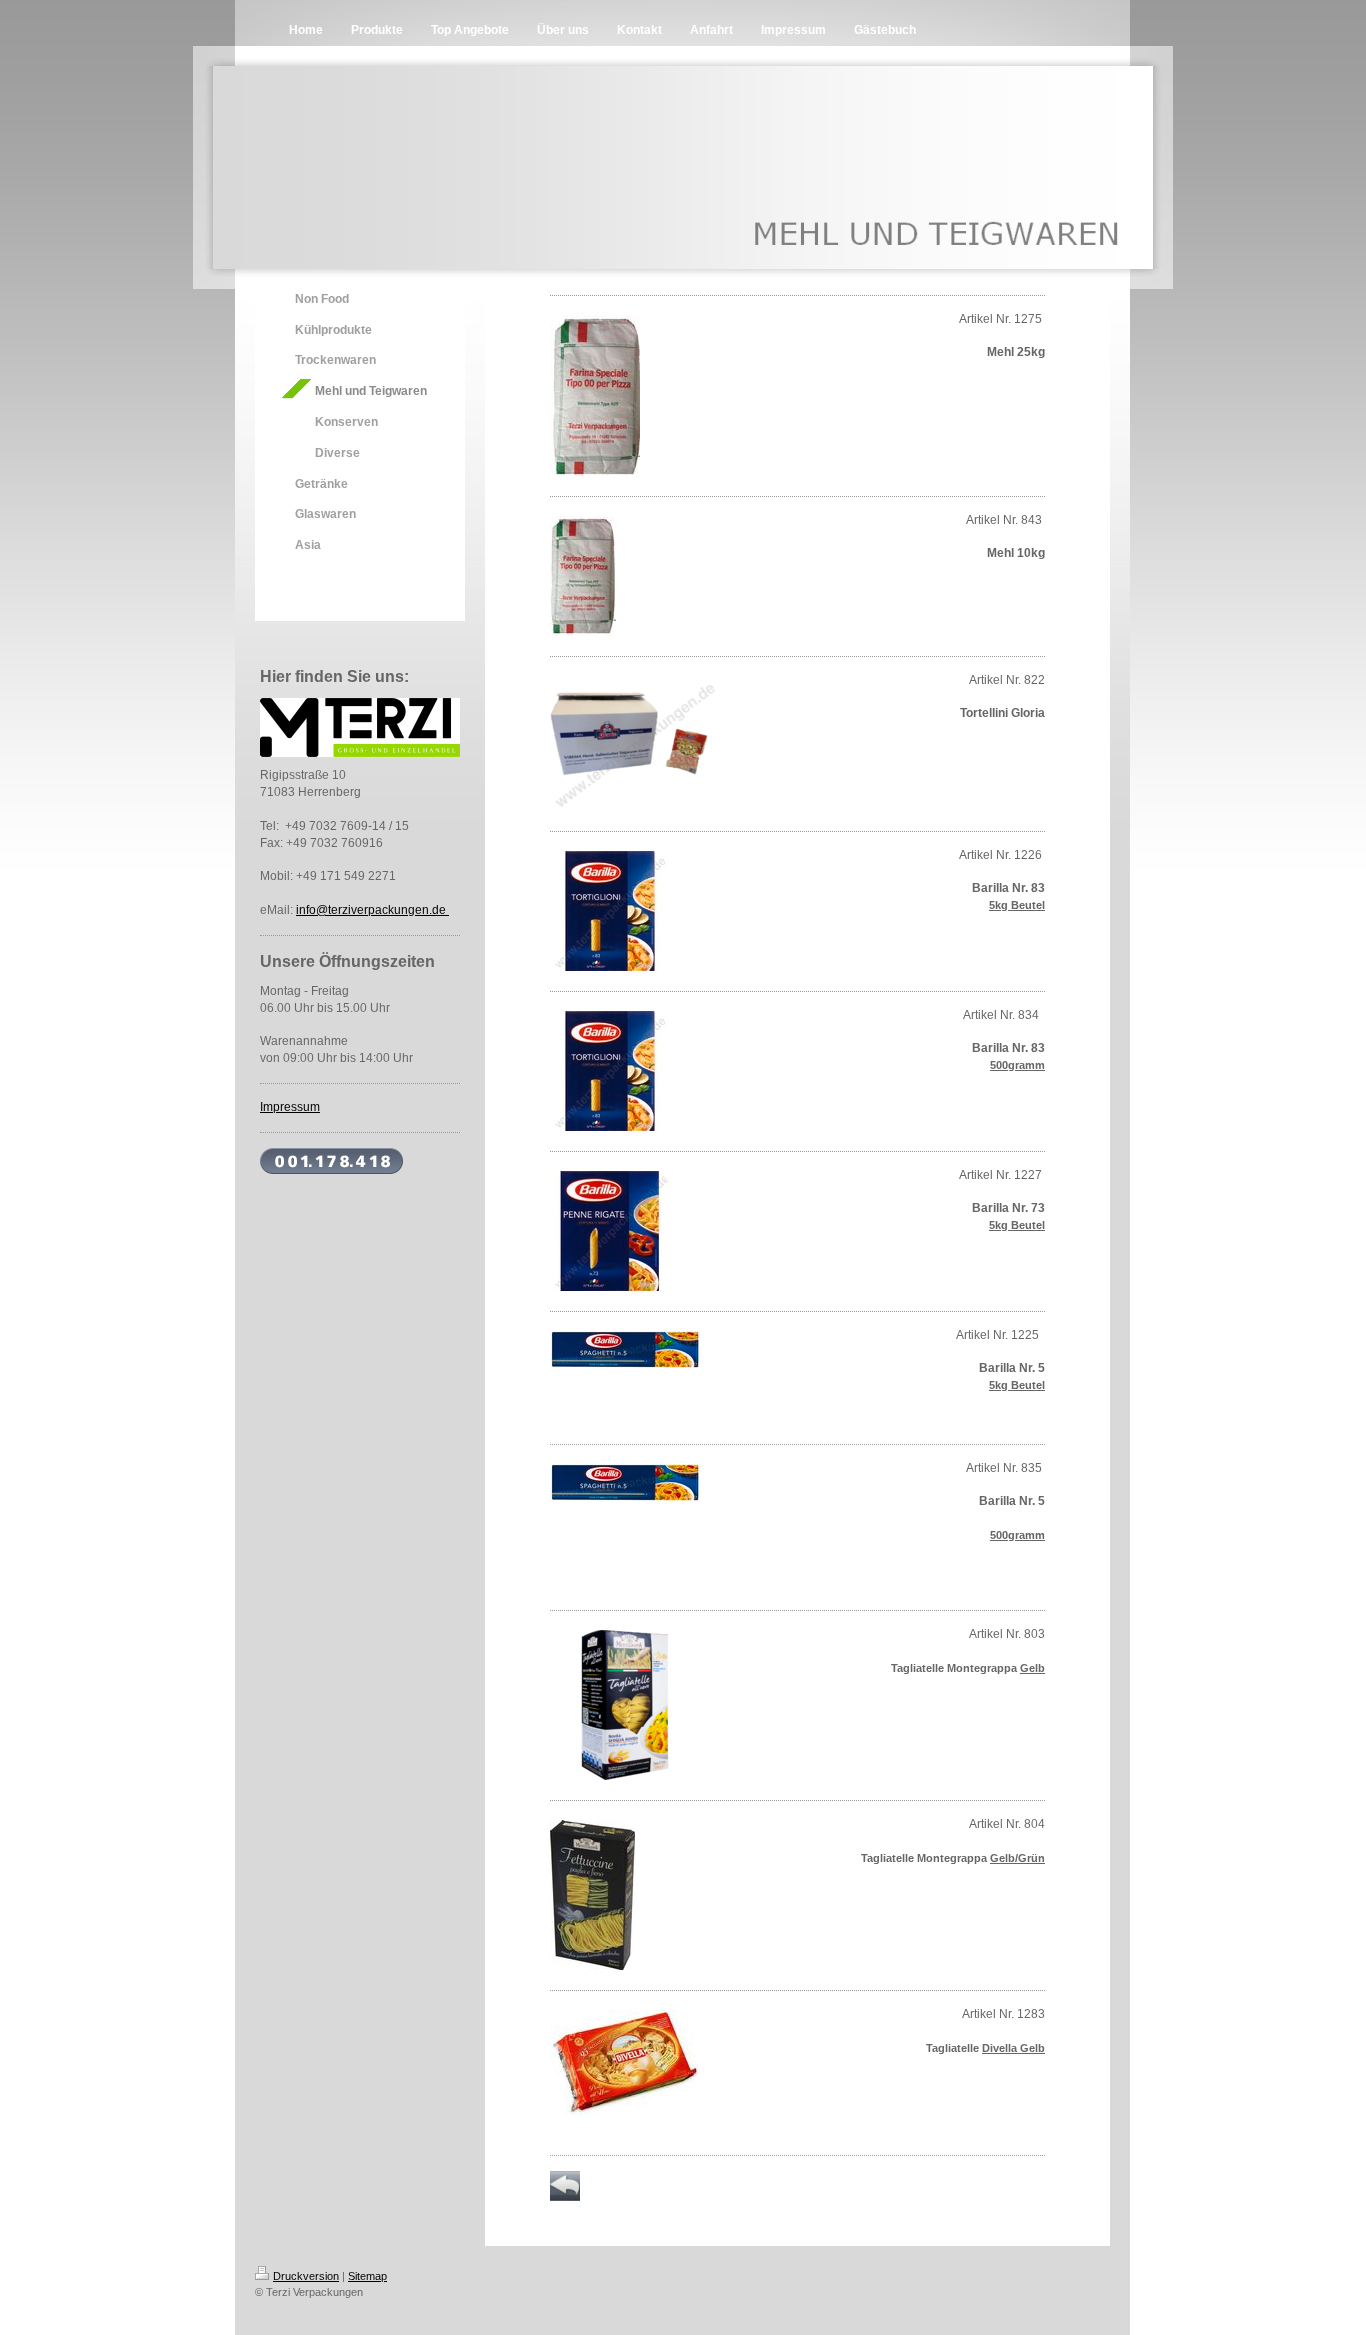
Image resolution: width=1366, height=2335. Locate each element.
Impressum (290, 1107)
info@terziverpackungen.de (372, 910)
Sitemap (367, 2276)
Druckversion (306, 2276)
